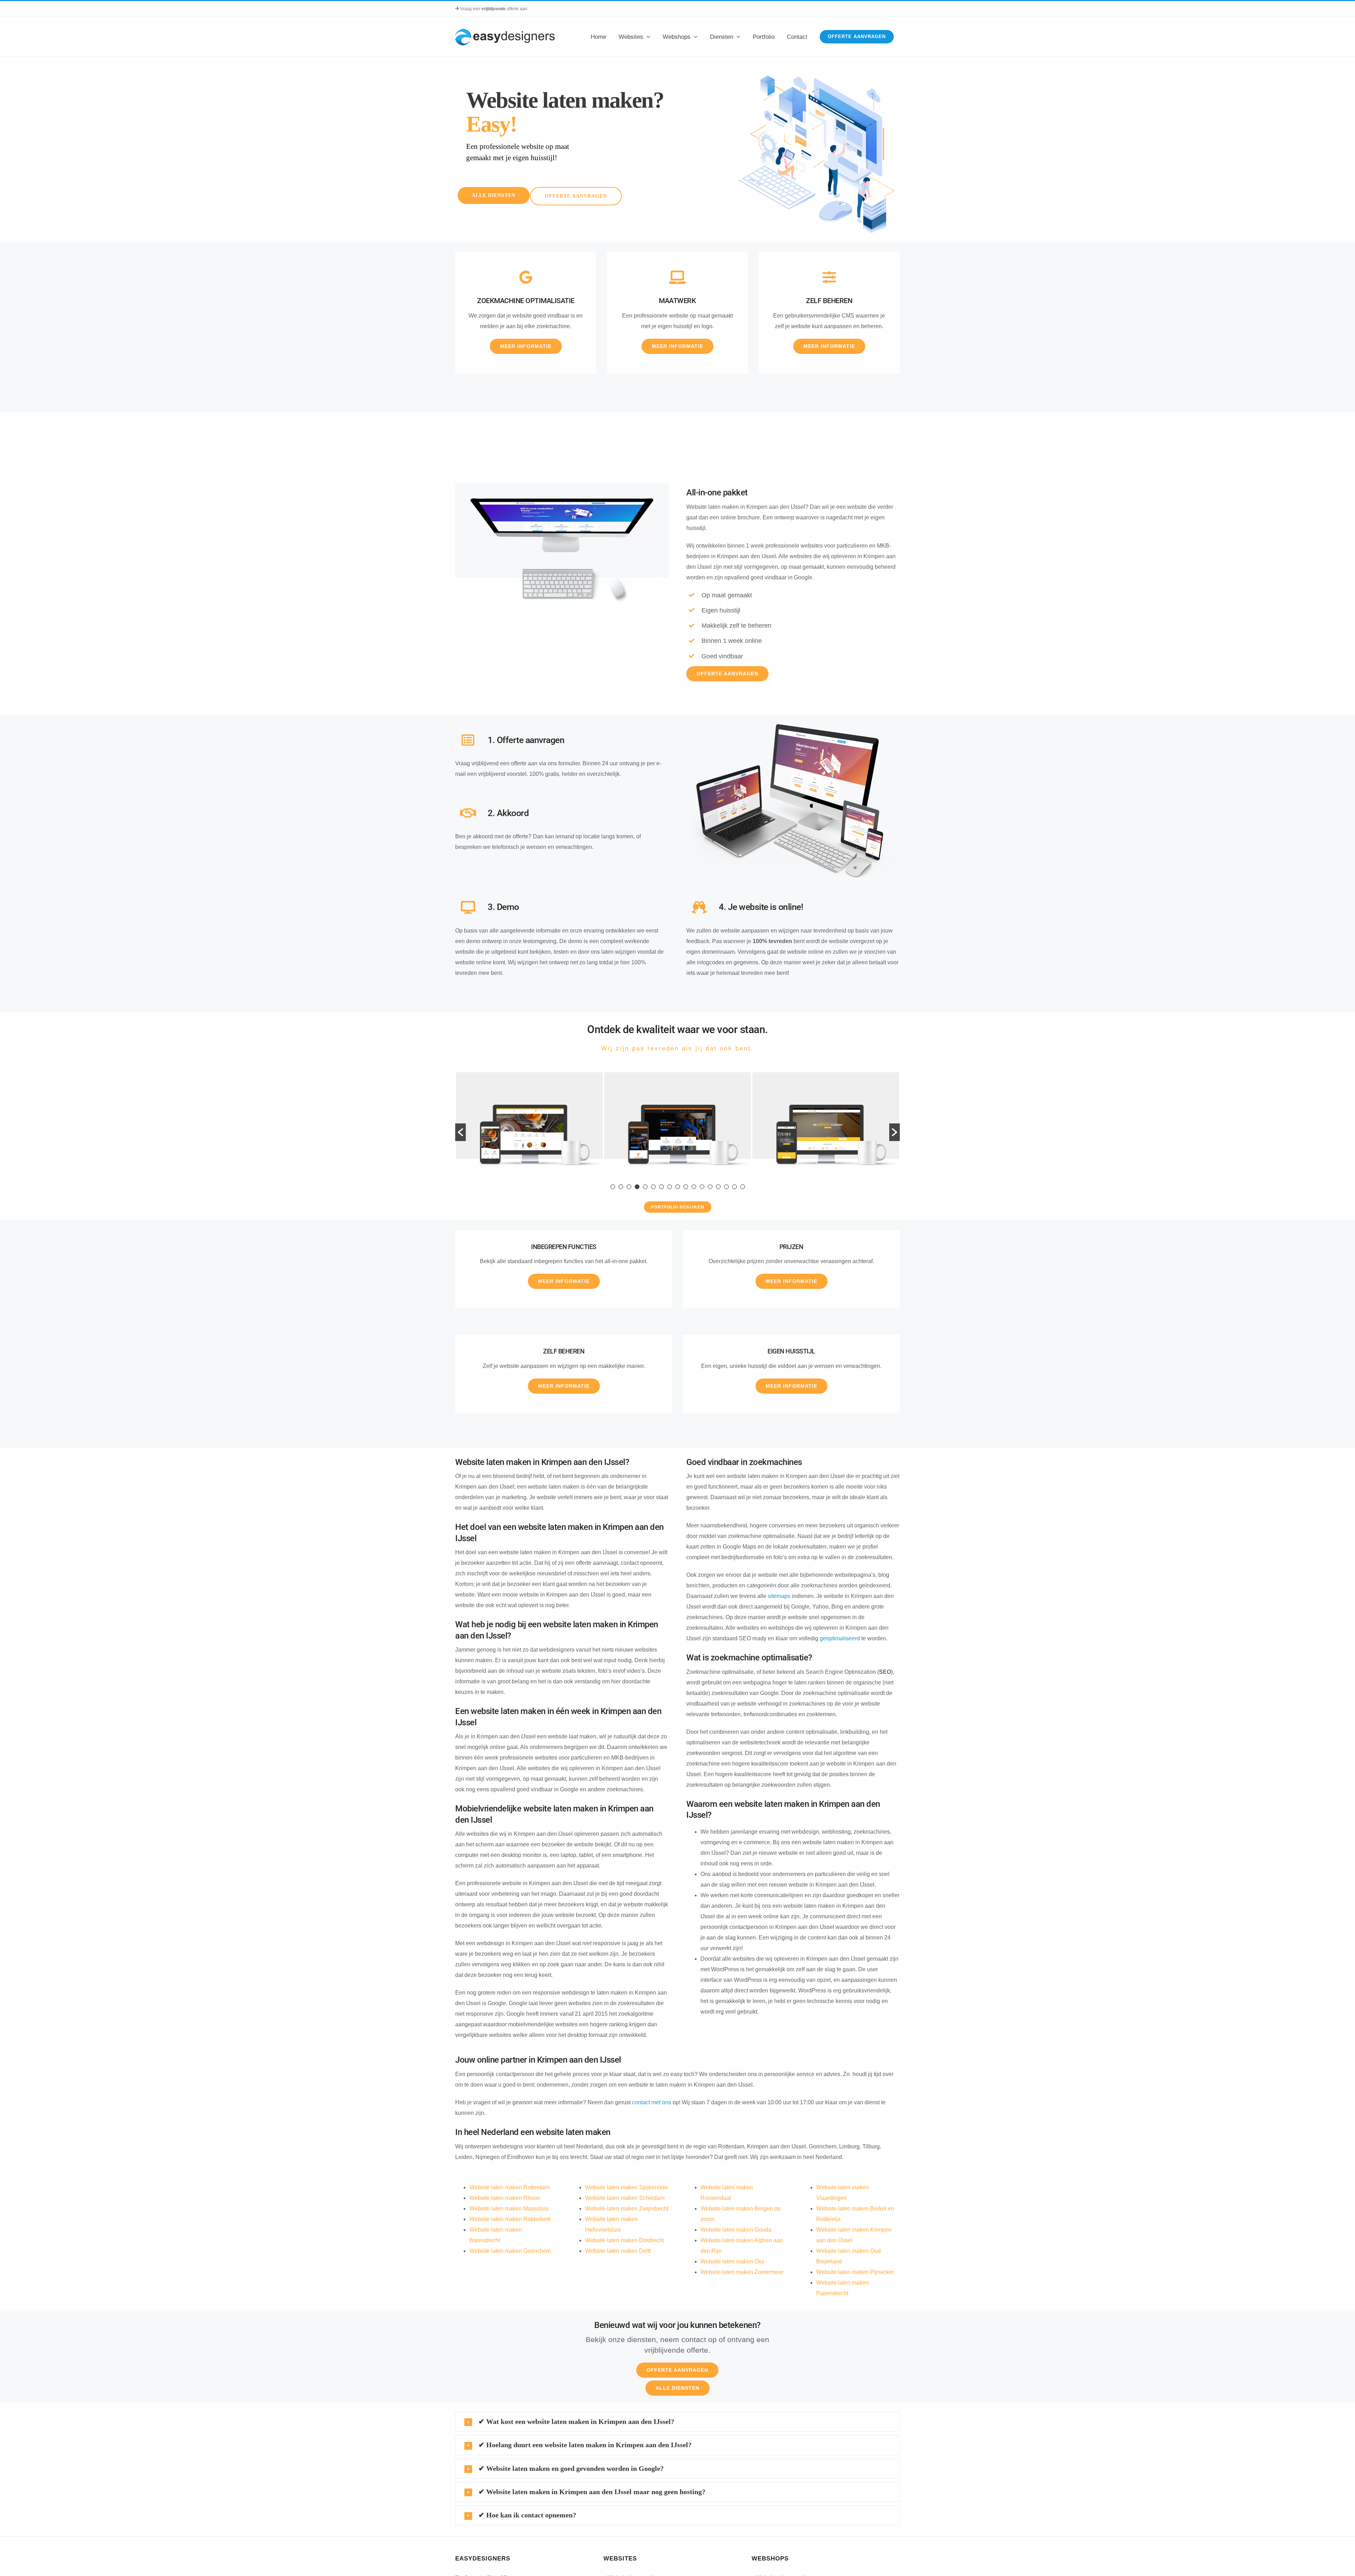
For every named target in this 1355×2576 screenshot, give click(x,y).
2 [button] (621, 1187)
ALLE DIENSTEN (494, 195)
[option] (524, 1127)
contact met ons (652, 2102)
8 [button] (670, 1187)
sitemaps (779, 1596)
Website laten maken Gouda (736, 2230)
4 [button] (637, 1187)
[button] (460, 1132)
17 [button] (743, 1187)
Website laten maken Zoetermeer (742, 2272)
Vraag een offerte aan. (494, 9)
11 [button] (694, 1187)
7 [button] (661, 1187)
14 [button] (718, 1187)
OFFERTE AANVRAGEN (576, 196)
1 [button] (613, 1187)
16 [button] (734, 1187)
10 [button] (686, 1187)
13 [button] (710, 1187)
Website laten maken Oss (732, 2261)
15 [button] (726, 1187)
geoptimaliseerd (840, 1638)
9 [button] (678, 1187)
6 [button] (653, 1187)
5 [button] (645, 1187)
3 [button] (629, 1187)
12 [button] (702, 1187)
